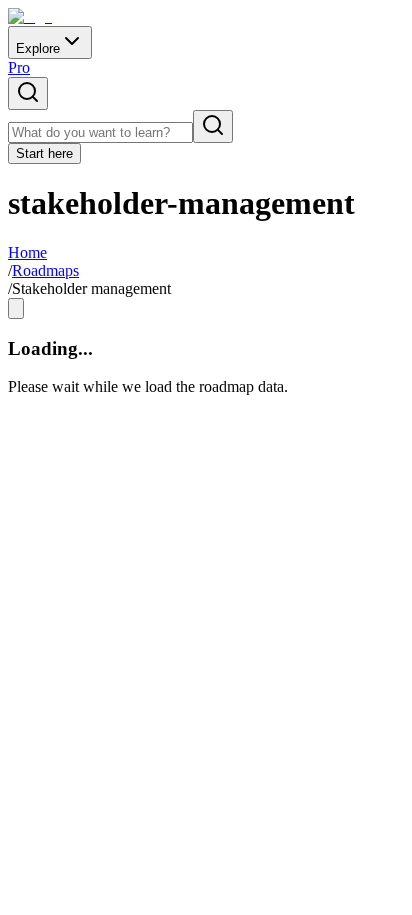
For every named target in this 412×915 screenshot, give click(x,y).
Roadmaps (45, 270)
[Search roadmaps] (28, 93)
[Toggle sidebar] (16, 308)
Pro (19, 67)
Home (27, 252)
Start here (44, 153)
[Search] (213, 126)
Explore (38, 48)
